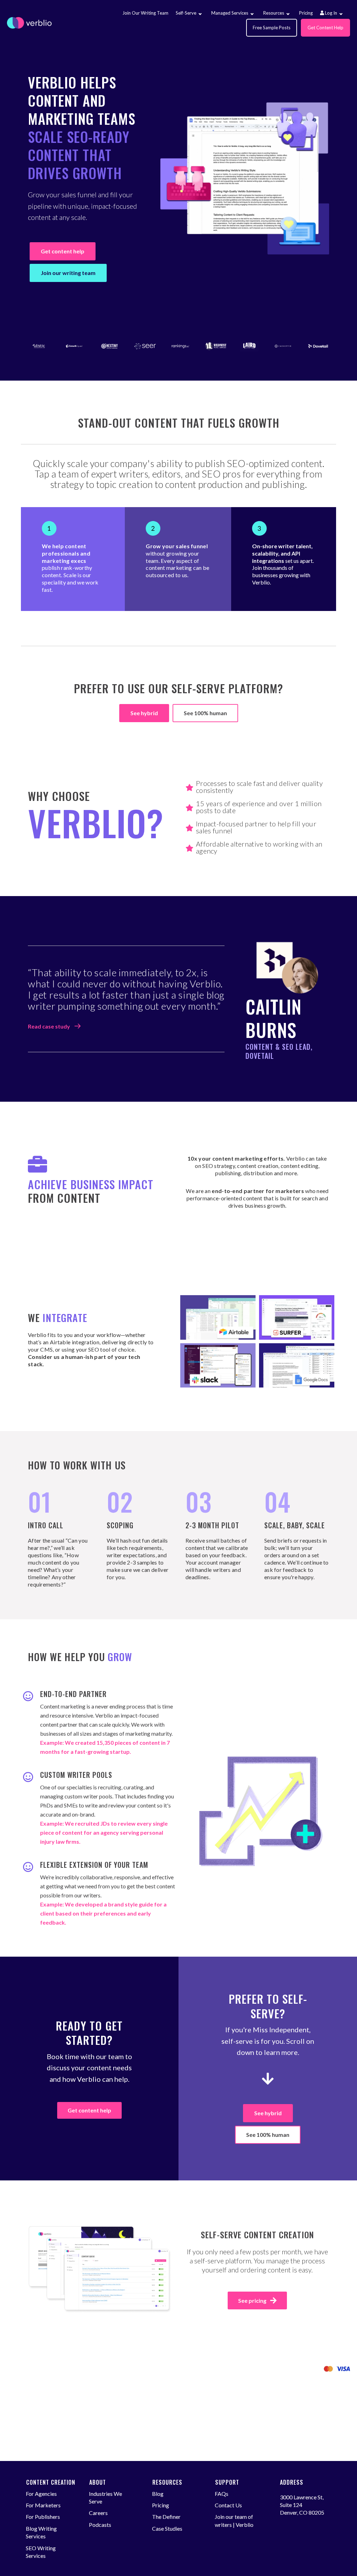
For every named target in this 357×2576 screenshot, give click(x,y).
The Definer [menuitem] (166, 2517)
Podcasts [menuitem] (100, 2525)
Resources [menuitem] (274, 13)
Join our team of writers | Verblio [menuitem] (234, 2520)
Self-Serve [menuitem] (186, 13)
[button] (200, 14)
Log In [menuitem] (331, 13)
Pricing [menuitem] (306, 13)
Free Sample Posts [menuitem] (272, 28)
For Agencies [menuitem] (41, 2494)
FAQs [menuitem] (222, 2494)
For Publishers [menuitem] (43, 2517)
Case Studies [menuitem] (167, 2528)
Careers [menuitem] (98, 2513)
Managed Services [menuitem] (230, 13)
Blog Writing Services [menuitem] (41, 2532)
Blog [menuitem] (158, 2494)
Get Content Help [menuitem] (325, 28)
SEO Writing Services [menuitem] (41, 2552)
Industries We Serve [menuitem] (105, 2497)
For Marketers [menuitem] (43, 2505)
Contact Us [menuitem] (228, 2505)
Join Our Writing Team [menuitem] (145, 13)
